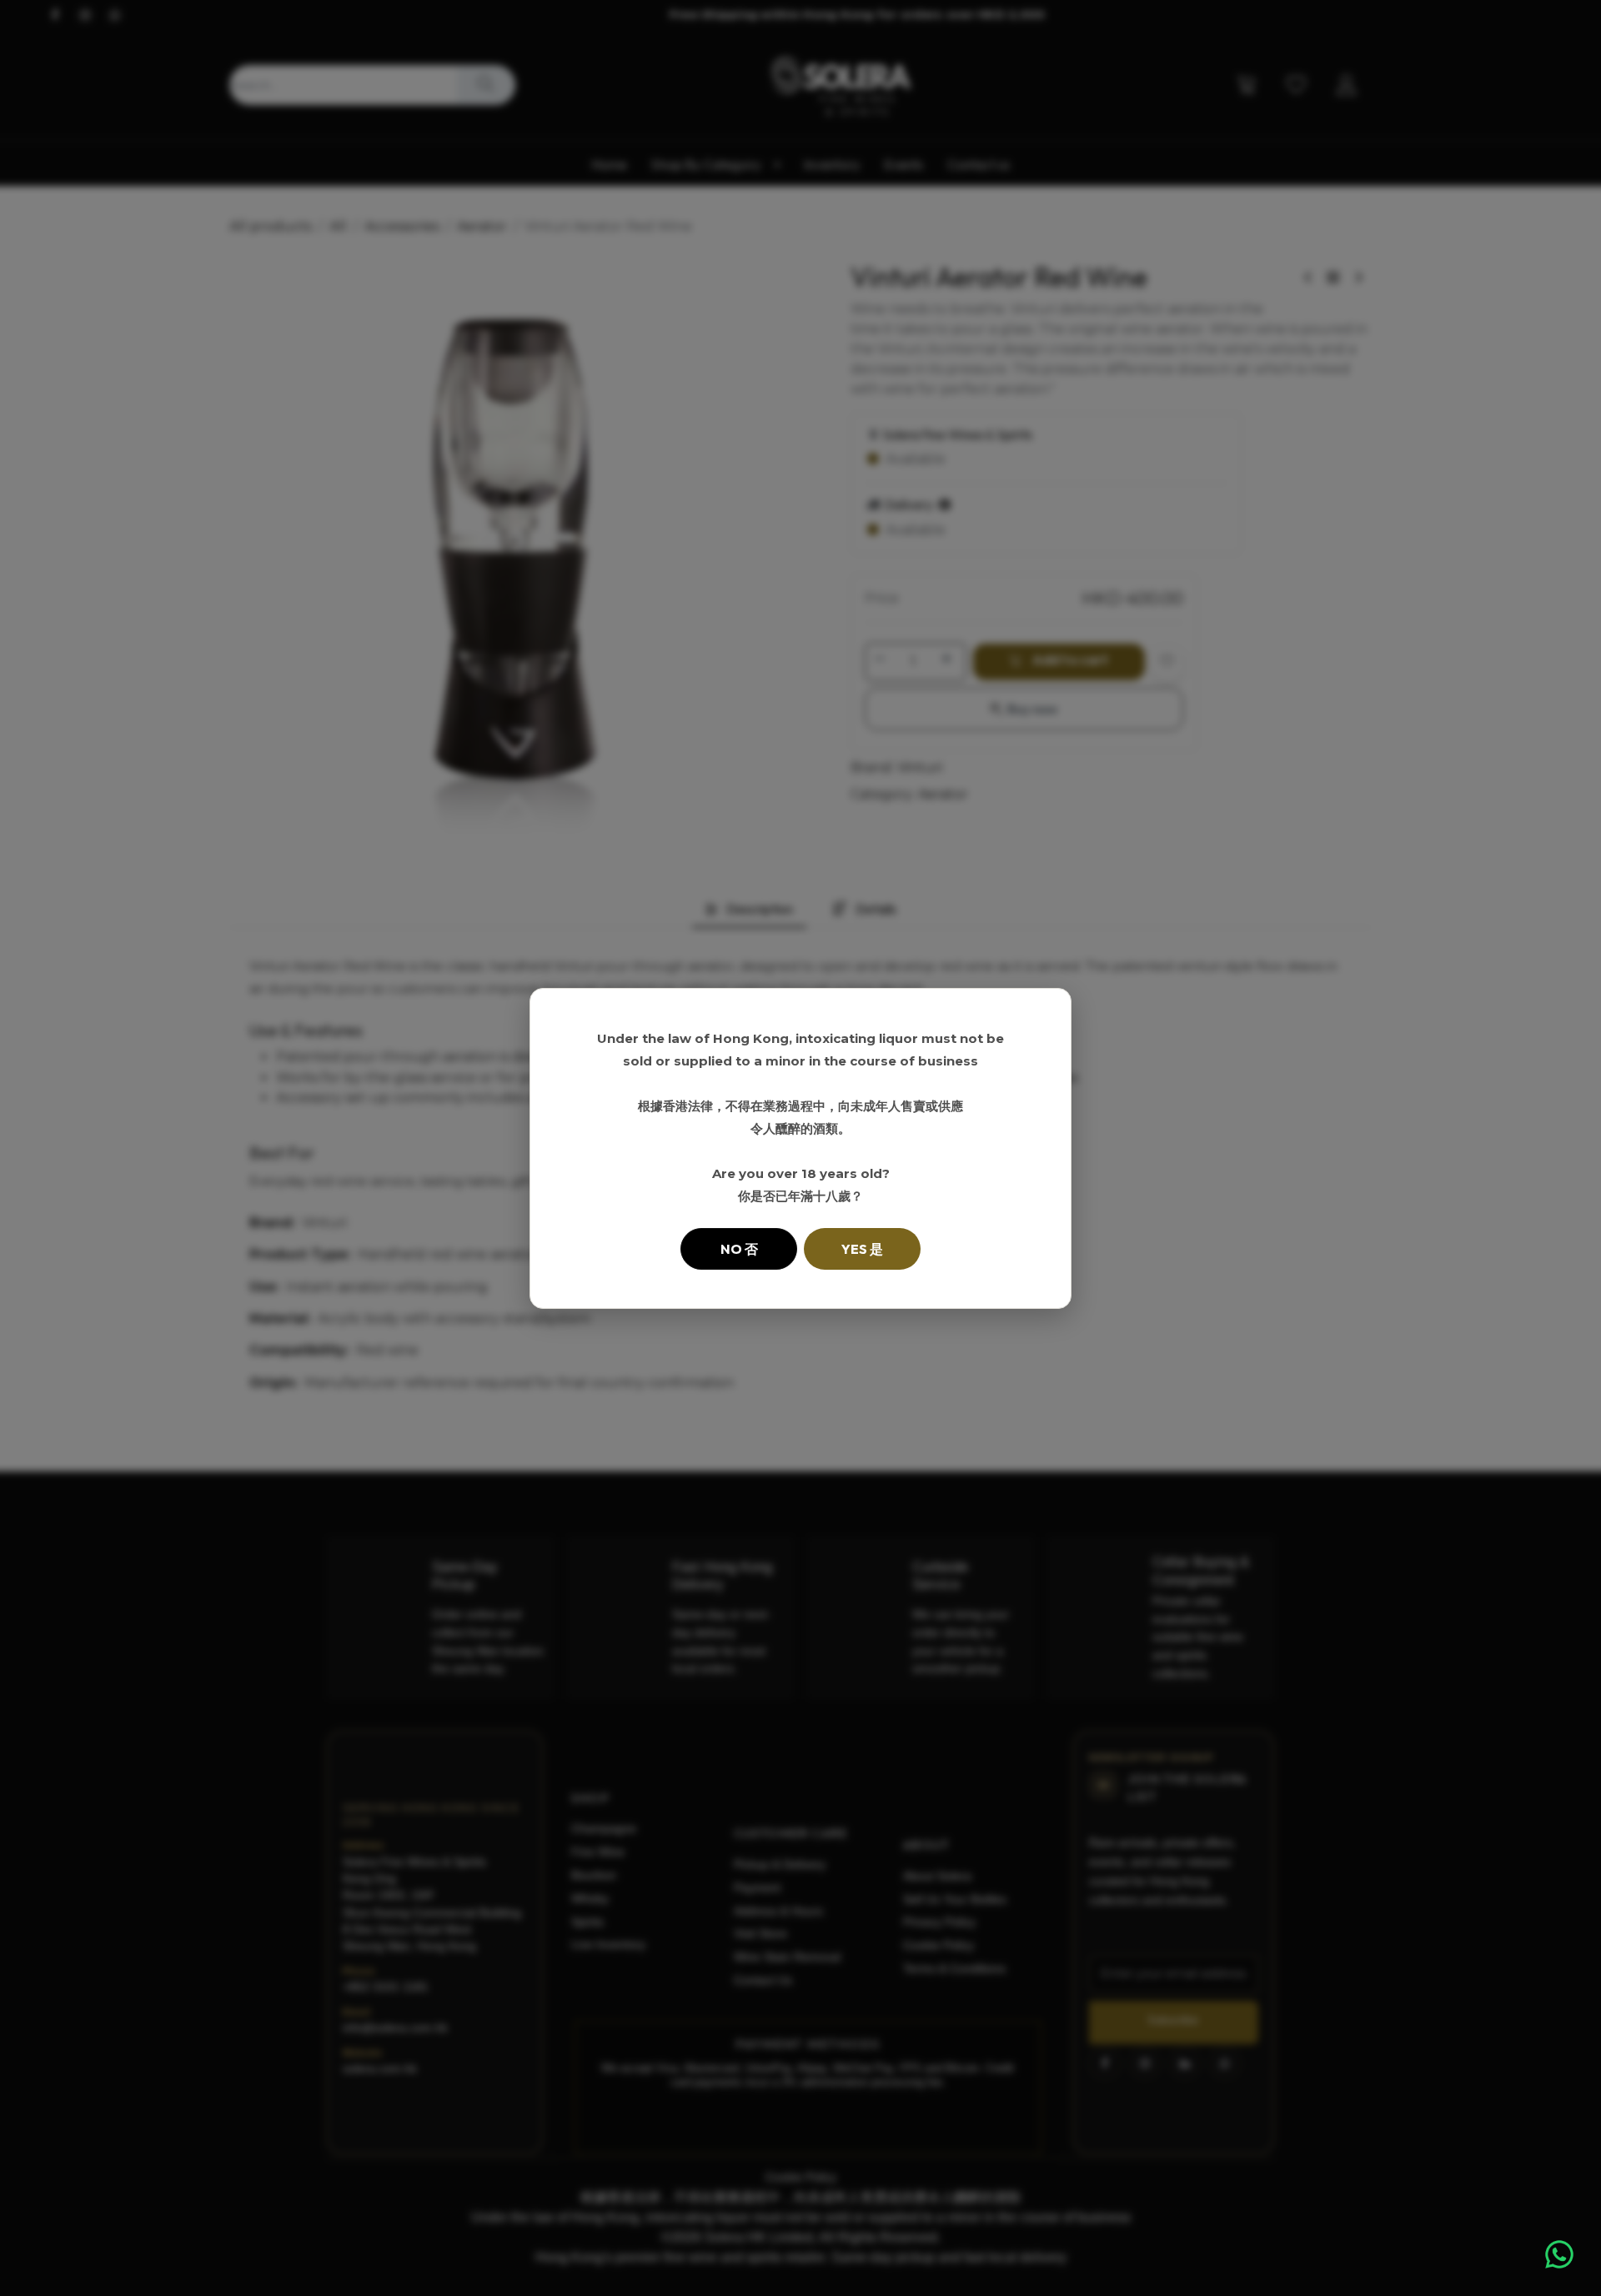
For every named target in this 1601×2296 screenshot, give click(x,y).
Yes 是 (862, 1249)
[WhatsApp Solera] (1559, 2254)
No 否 (739, 1249)
